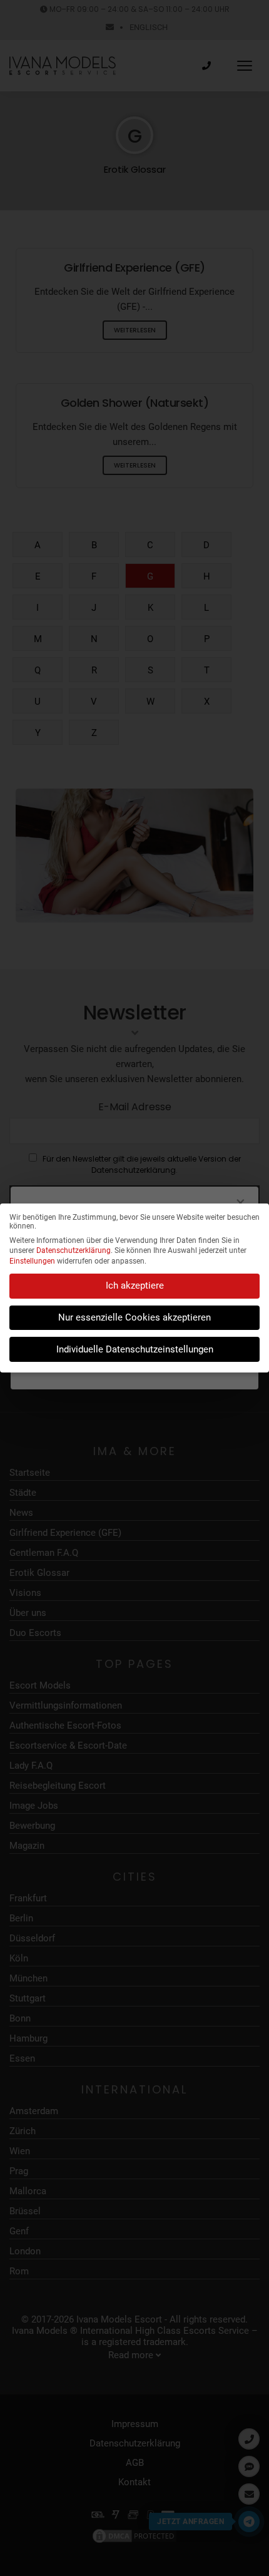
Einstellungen (32, 1261)
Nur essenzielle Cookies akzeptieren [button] (134, 1317)
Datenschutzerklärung (74, 1250)
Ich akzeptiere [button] (135, 1285)
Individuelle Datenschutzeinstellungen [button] (135, 1349)
